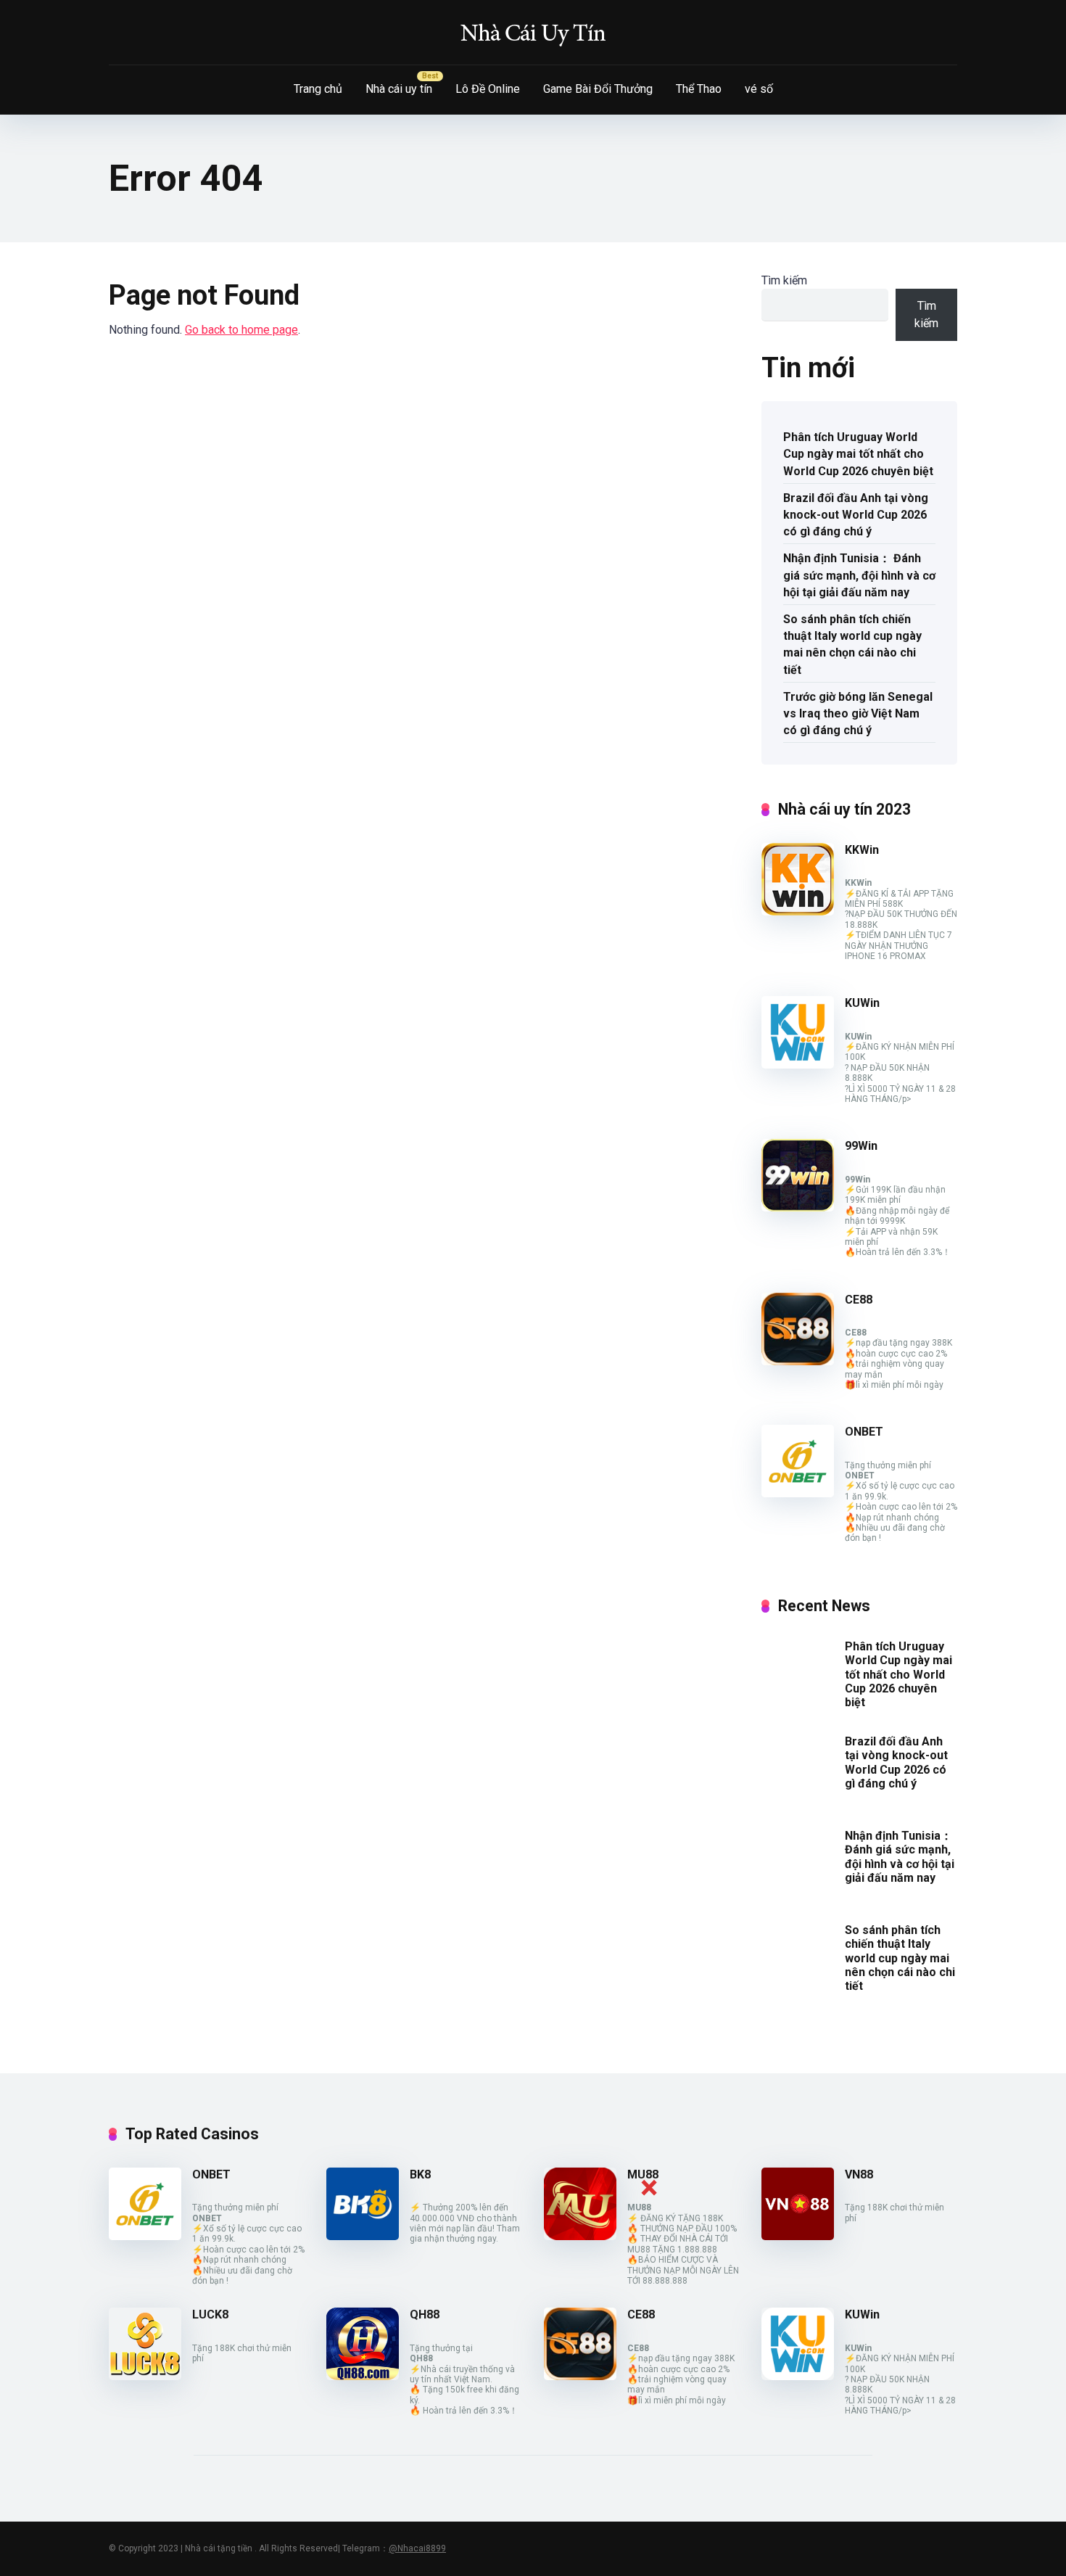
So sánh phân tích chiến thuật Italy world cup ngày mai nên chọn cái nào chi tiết (852, 645)
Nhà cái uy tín (399, 89)
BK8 (420, 2174)
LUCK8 (210, 2314)
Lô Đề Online (488, 89)
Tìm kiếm (784, 280)
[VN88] (798, 2236)
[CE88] (798, 1361)
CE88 (859, 1300)
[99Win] (798, 1207)
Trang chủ (318, 89)
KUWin (862, 1003)
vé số (759, 89)
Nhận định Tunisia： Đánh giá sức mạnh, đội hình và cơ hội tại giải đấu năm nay (859, 575)
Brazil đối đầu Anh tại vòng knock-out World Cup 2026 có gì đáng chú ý (856, 515)
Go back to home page (241, 330)
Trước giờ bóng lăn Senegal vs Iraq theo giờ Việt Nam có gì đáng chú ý (858, 713)
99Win (861, 1146)
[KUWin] (798, 1065)
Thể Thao (699, 89)
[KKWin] (798, 912)
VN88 (859, 2174)
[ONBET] (798, 1493)
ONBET (864, 1432)
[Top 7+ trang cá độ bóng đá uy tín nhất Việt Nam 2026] (533, 33)
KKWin (862, 850)
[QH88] (363, 2376)
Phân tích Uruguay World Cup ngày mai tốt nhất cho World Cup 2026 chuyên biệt (858, 454)
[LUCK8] (145, 2376)
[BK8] (363, 2236)
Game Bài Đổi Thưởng (598, 89)
